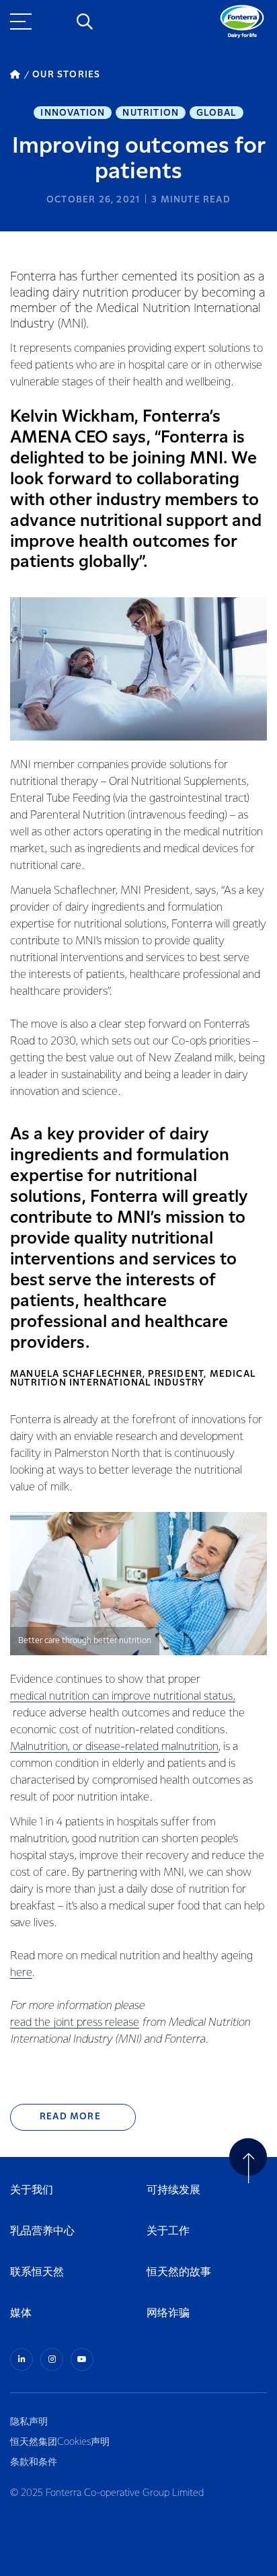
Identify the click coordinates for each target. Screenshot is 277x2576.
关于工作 (168, 2231)
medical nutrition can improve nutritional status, (123, 1697)
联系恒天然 (37, 2272)
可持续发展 (173, 2190)
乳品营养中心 (42, 2231)
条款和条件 (34, 2462)
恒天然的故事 (179, 2272)
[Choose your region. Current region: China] (54, 22)
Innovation (73, 113)
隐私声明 (29, 2422)
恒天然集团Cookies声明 (60, 2442)
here (21, 1973)
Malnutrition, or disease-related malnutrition (114, 1747)
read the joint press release (75, 2023)
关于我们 (32, 2190)
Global (216, 113)
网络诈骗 (168, 2313)
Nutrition (151, 113)
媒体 (21, 2313)
